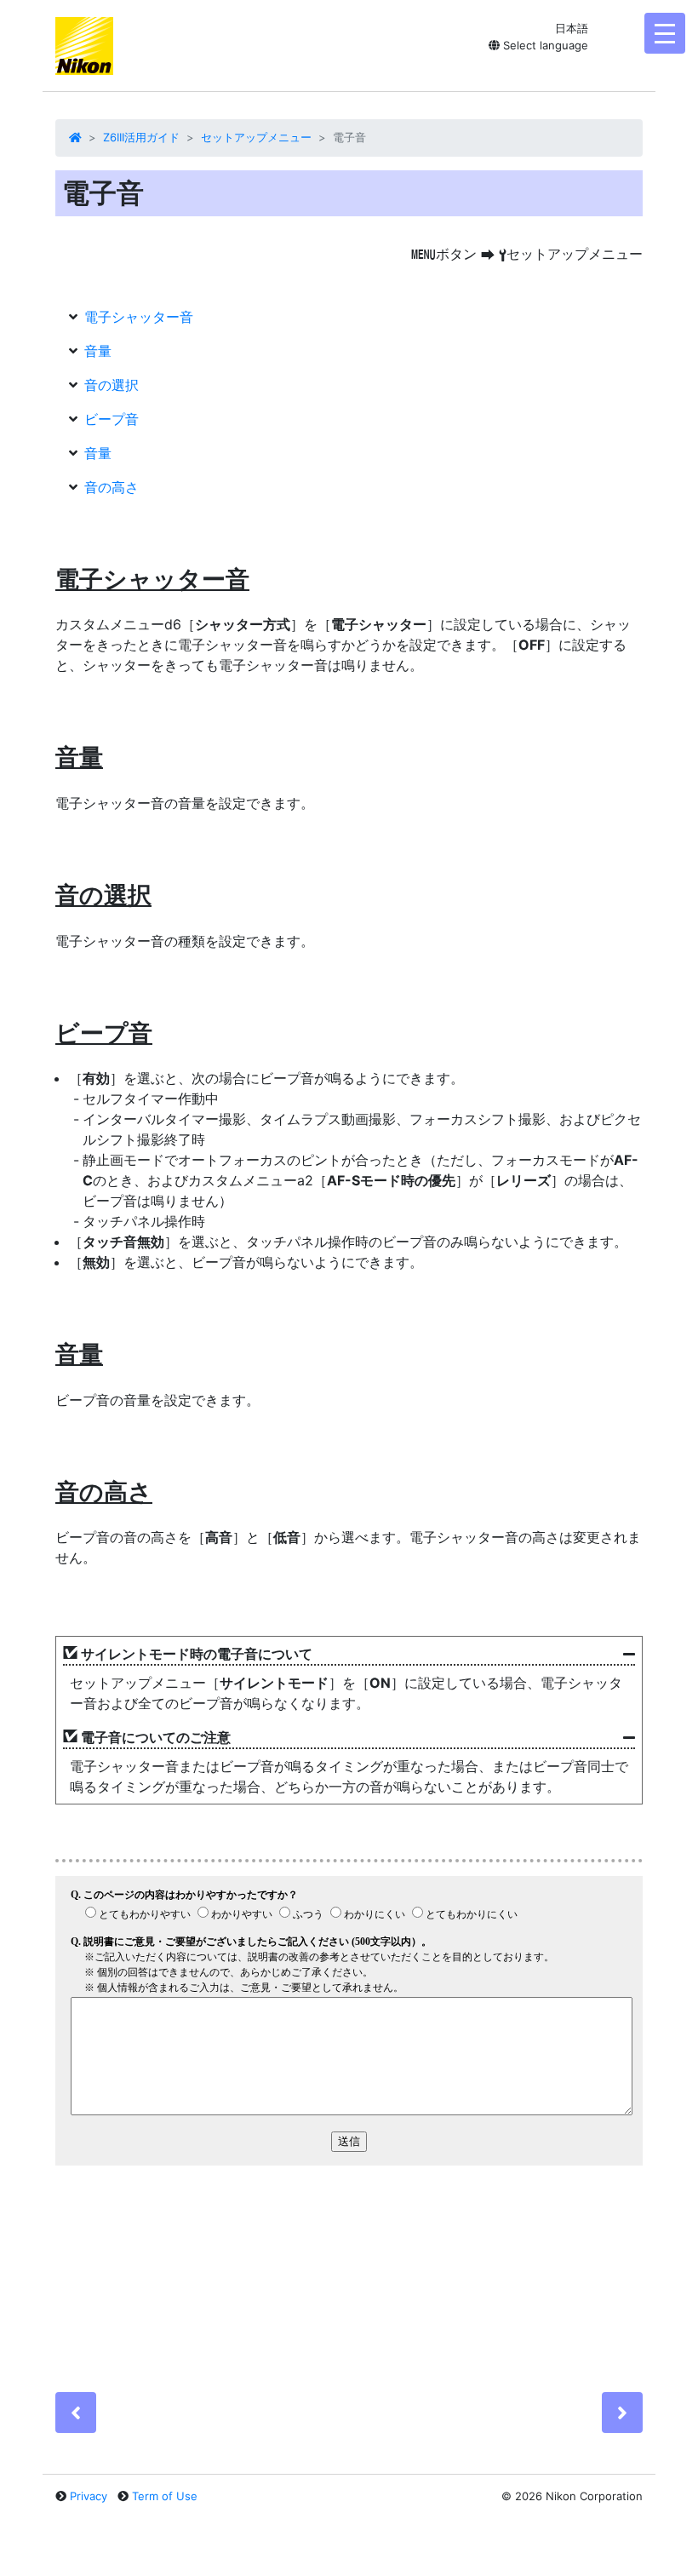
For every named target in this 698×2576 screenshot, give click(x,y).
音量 (98, 351)
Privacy (89, 2496)
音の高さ (112, 487)
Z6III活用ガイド (141, 137)
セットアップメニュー (256, 137)
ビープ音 (112, 419)
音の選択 (112, 385)
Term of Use (165, 2496)
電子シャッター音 (139, 317)
